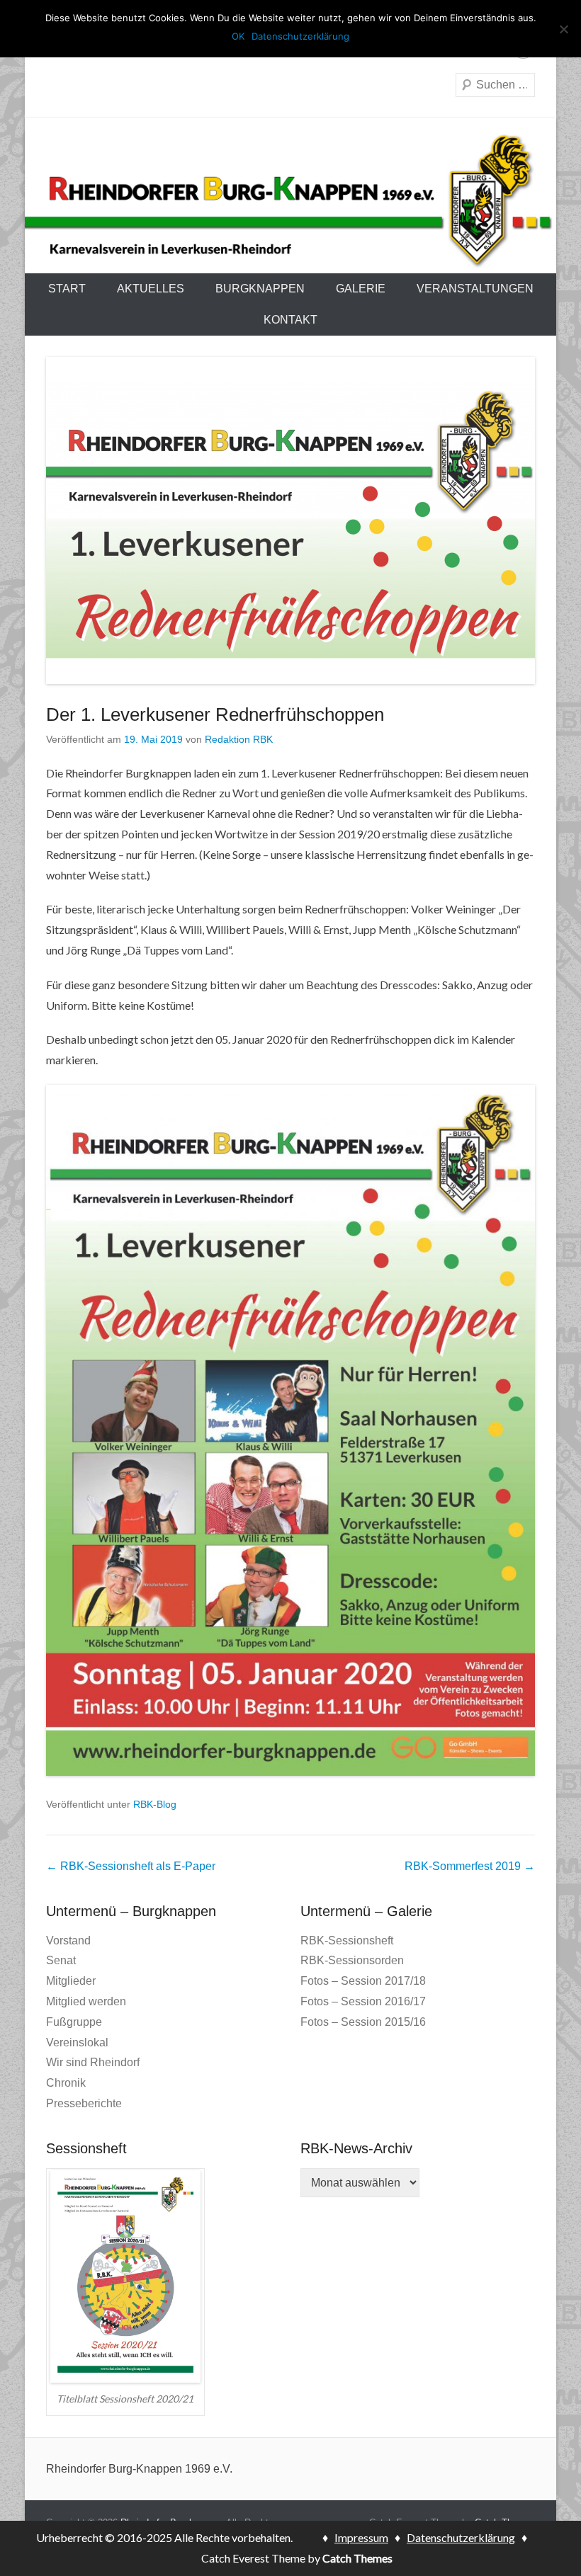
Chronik (66, 2083)
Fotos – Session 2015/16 (363, 2022)
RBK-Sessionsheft (347, 1940)
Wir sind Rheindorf (93, 2062)
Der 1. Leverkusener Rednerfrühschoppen (215, 714)
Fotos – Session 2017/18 (363, 1981)
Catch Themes (359, 2558)
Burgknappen (260, 289)
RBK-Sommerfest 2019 (470, 1866)
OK (238, 36)
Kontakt (290, 320)
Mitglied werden (86, 2001)
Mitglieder (71, 1981)
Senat (61, 1960)
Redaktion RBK (239, 739)
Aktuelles (151, 289)
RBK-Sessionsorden (352, 1960)
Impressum (361, 2537)
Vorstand (68, 1940)
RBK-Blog (155, 1804)
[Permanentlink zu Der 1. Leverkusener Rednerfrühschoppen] (290, 520)
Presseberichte (84, 2103)
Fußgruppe (74, 2022)
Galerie (361, 289)
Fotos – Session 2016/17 (363, 2001)
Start (67, 289)
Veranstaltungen (475, 289)
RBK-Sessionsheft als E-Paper (131, 1866)
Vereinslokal (77, 2042)
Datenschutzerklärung (461, 2537)
